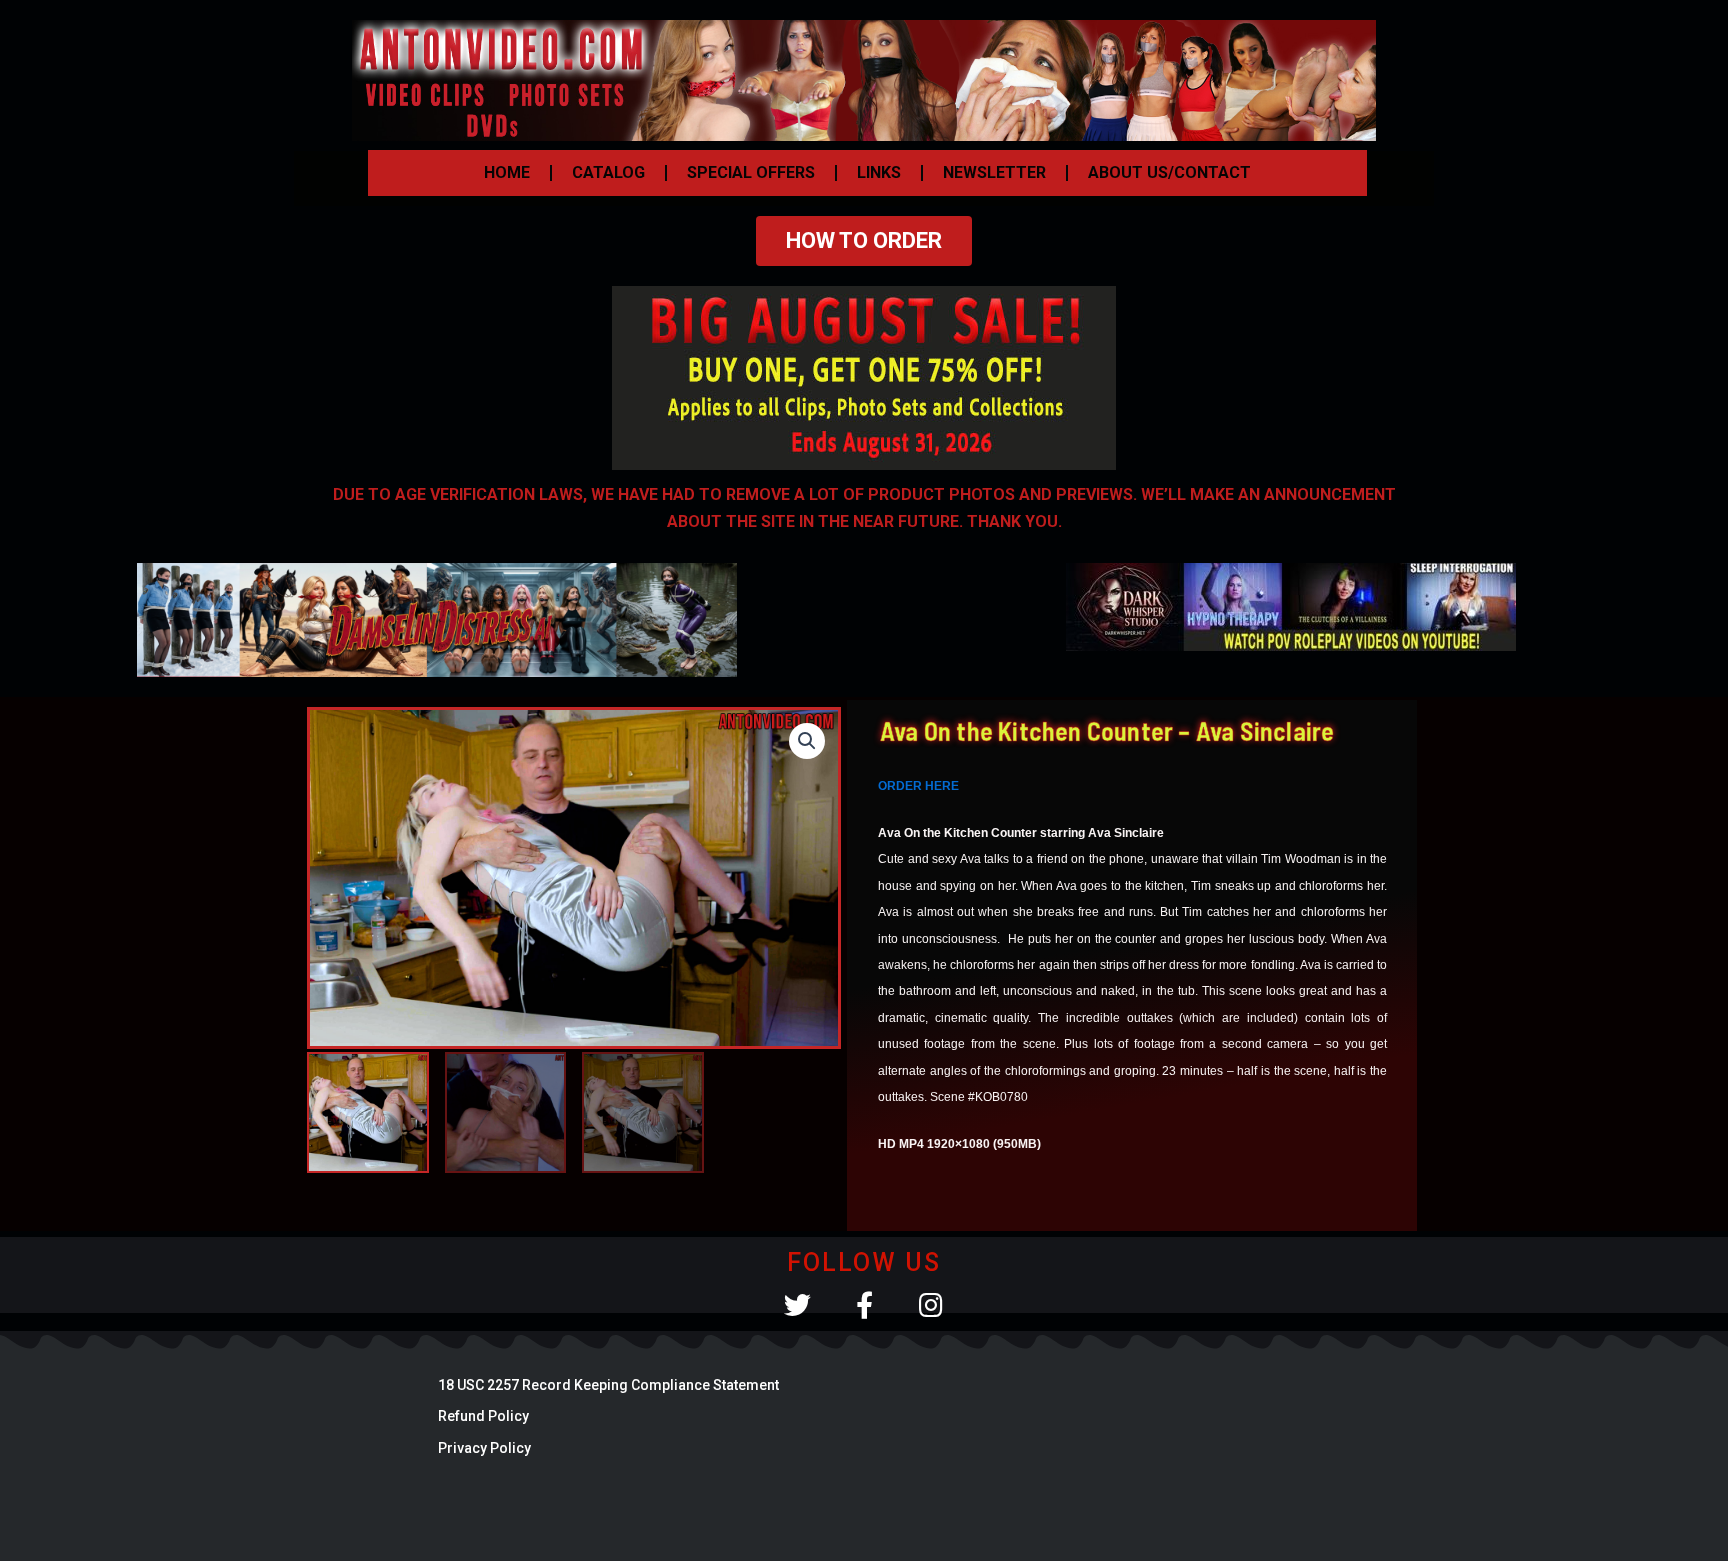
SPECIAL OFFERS (751, 172)
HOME (507, 172)
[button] (807, 741)
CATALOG (608, 172)
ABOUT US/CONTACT (1169, 172)
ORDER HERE (918, 786)
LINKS (879, 172)
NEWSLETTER (994, 172)
